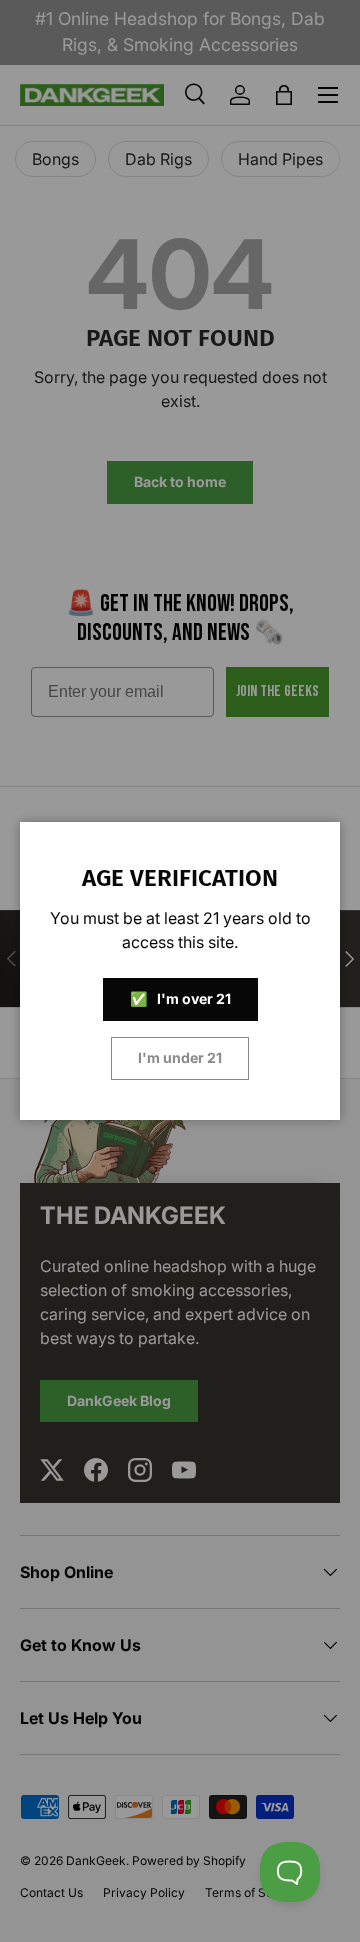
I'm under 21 (180, 1057)
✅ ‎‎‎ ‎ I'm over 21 (180, 998)
